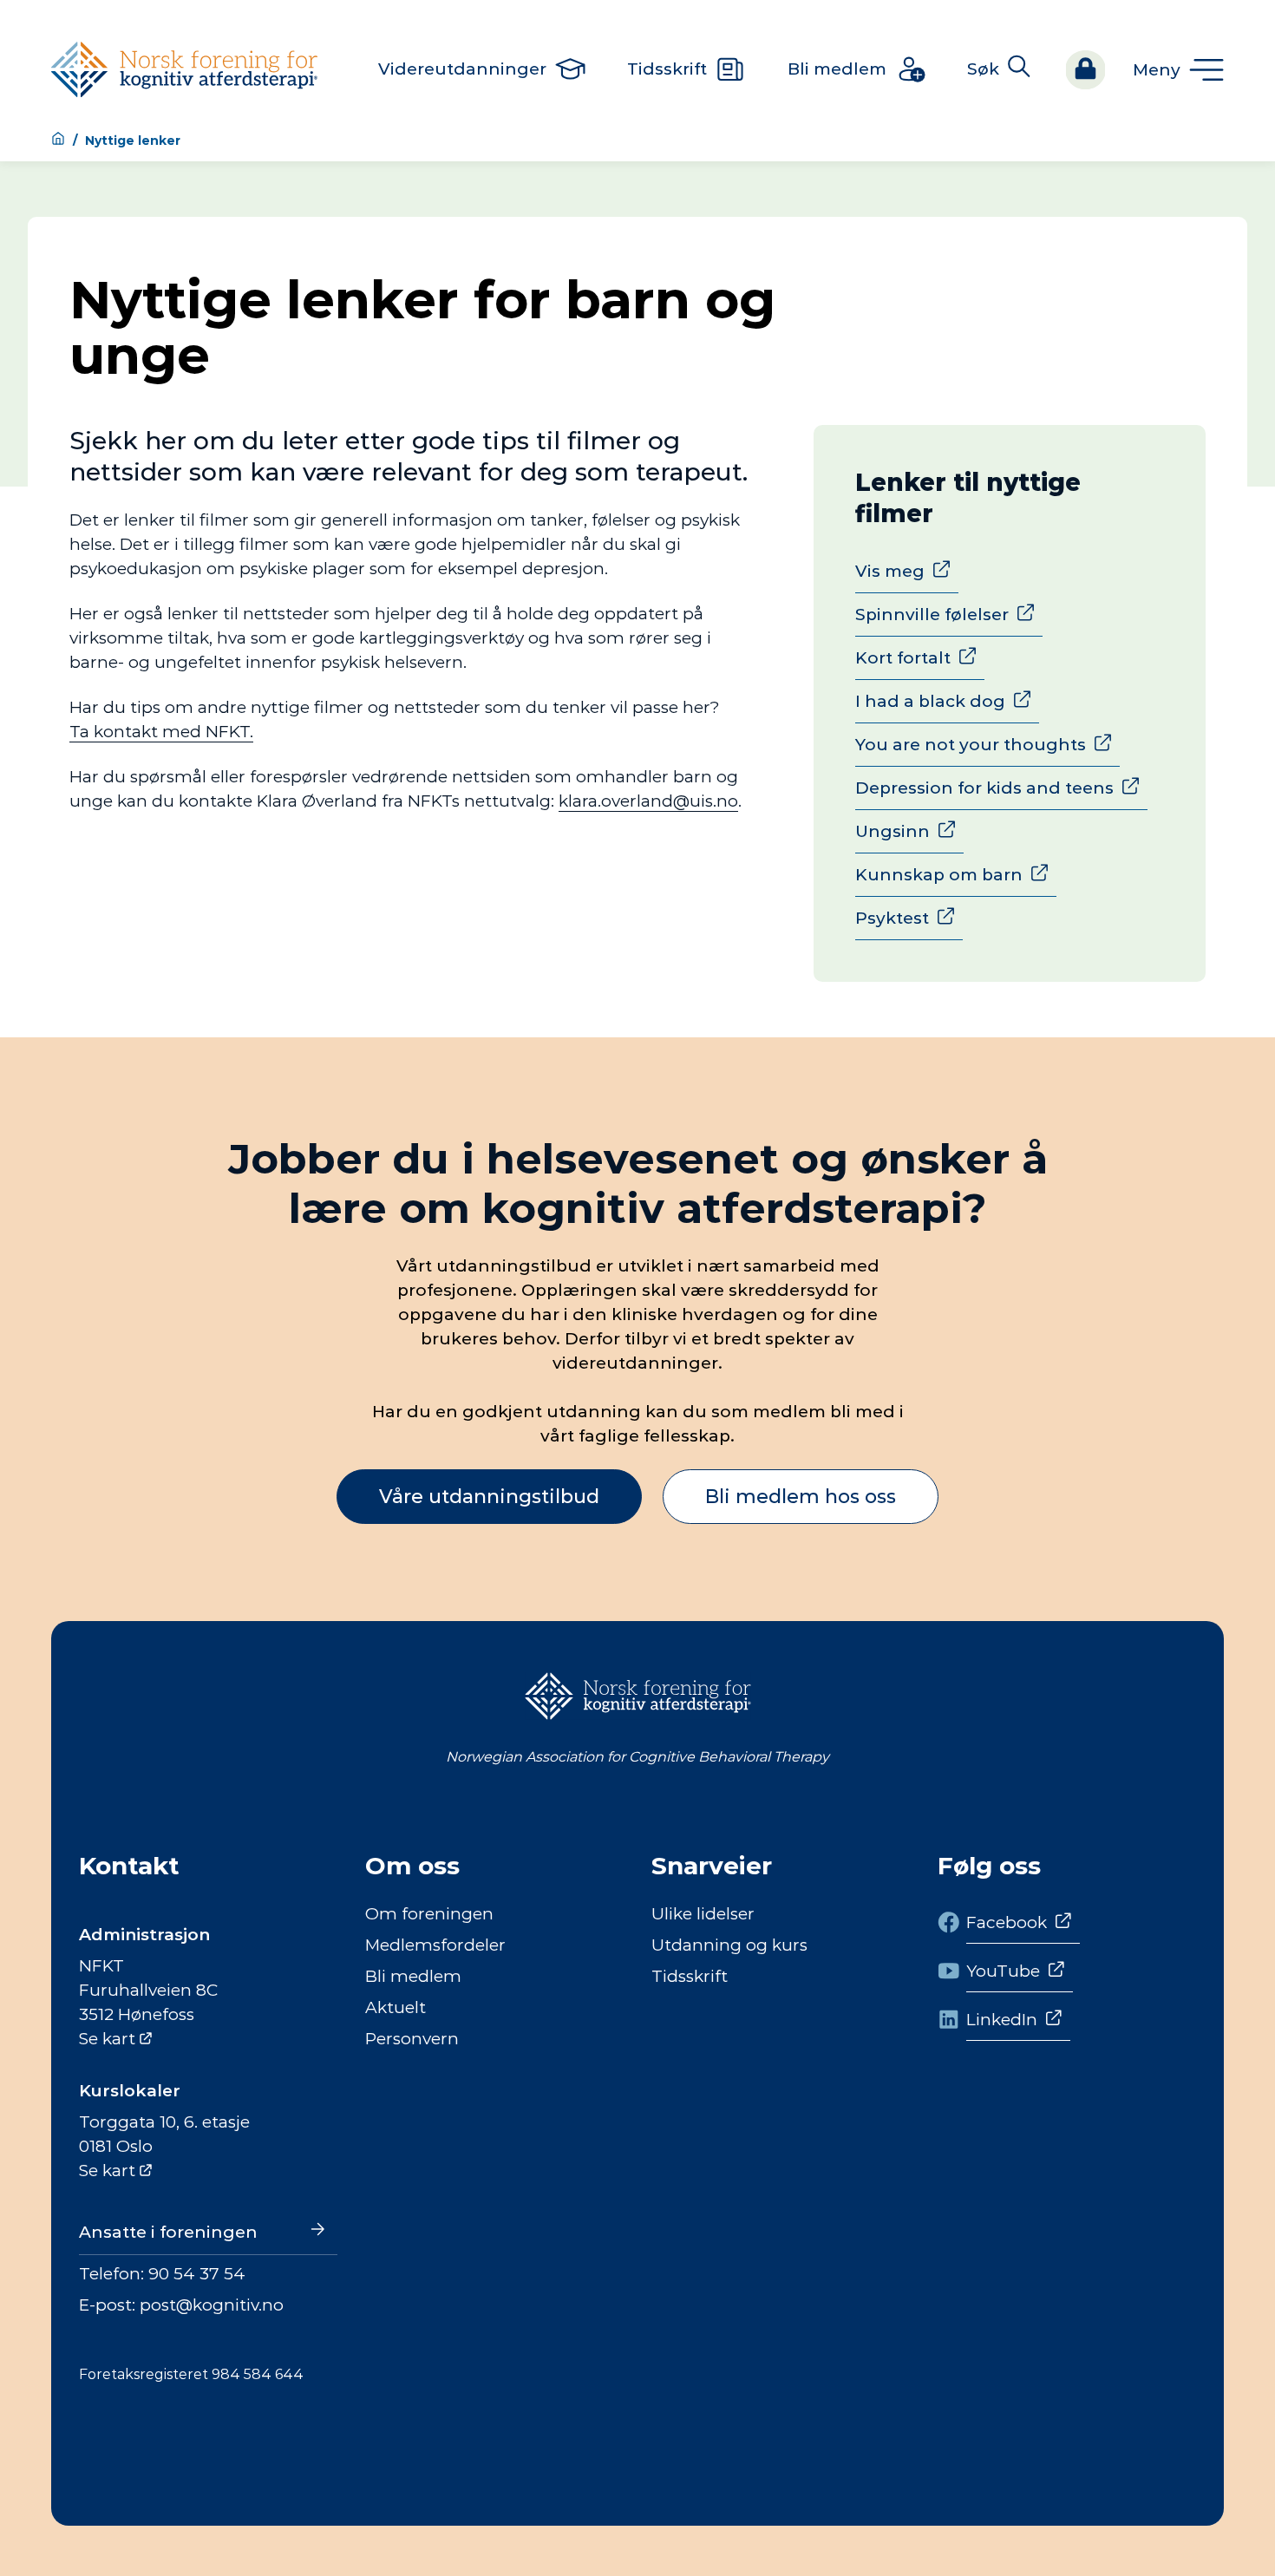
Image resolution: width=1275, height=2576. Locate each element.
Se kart (107, 2039)
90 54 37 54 (197, 2274)
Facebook (1007, 1922)
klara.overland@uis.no (648, 801)
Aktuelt (396, 2007)
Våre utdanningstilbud (489, 1497)
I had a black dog (930, 701)
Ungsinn (892, 831)
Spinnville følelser (932, 615)
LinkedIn (1002, 2020)
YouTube (1003, 1971)
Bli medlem (413, 1976)
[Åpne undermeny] (1178, 70)
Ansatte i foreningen (168, 2232)
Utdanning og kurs (729, 1945)
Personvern (412, 2039)
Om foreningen (429, 1914)
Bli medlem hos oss (801, 1497)
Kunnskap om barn (939, 875)
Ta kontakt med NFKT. (161, 732)
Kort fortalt (903, 658)
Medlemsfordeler (435, 1945)
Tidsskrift (690, 1976)
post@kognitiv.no (212, 2305)
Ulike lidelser (703, 1914)
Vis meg (890, 571)
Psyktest (892, 918)
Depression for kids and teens (984, 788)
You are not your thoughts (971, 745)
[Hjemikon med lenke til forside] (58, 140)
